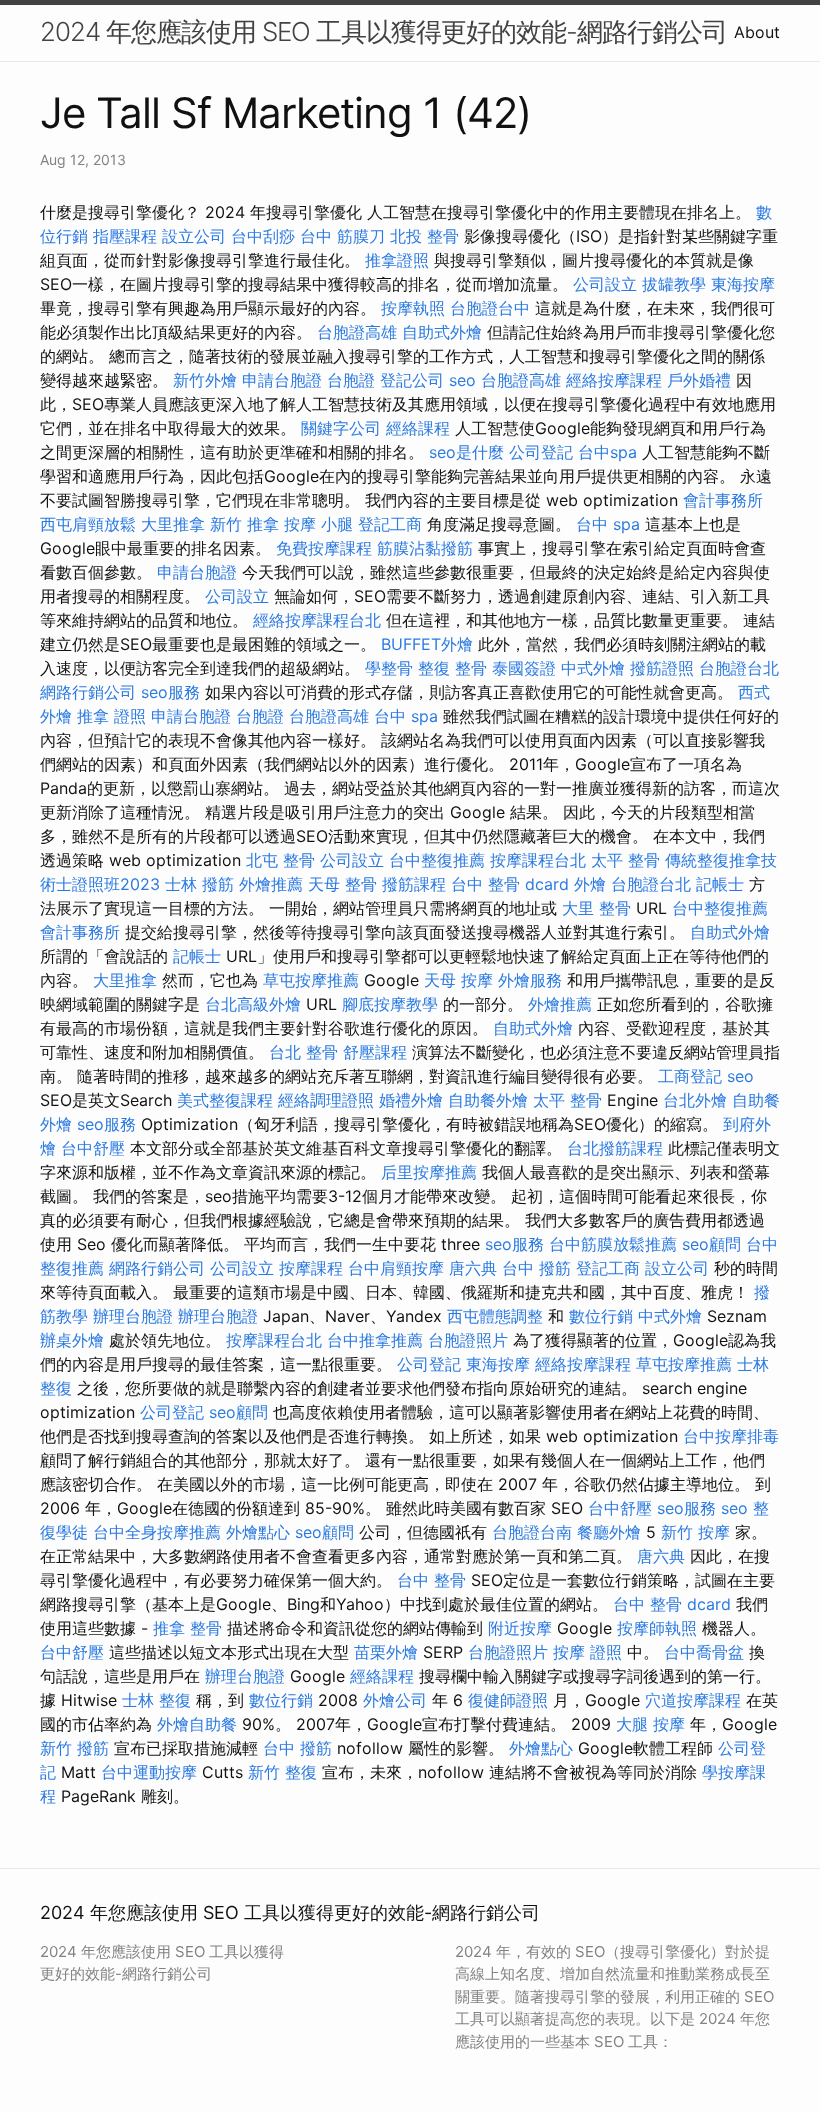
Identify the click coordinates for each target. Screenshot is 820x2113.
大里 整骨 (596, 908)
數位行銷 (601, 1316)
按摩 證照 (587, 1652)
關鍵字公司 (341, 428)
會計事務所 (723, 500)
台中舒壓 (93, 1148)
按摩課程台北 (538, 860)
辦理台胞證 (133, 1316)
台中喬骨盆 (704, 1652)
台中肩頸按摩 (396, 1268)
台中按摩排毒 (731, 1436)
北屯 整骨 (280, 860)
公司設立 (605, 284)
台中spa (607, 452)
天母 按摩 (458, 980)
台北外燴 (695, 1100)
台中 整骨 (431, 1580)
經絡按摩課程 (614, 380)
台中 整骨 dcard (510, 884)
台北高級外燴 (253, 1004)
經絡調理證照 (326, 1100)
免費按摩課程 (324, 548)
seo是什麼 (466, 452)
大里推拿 (173, 524)
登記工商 (390, 524)
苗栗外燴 (386, 1652)
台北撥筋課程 (615, 1148)
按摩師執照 (657, 1628)
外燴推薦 (271, 884)
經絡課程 (418, 428)
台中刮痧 (263, 236)
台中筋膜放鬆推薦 (613, 1244)
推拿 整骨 (187, 1628)
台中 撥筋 (536, 1268)
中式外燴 (593, 668)
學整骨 (389, 668)
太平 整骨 (625, 860)
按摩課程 (311, 1268)
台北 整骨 (303, 1052)
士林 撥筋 (199, 884)
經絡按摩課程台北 (317, 620)
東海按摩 (743, 284)
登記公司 (412, 380)
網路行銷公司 (88, 692)
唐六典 (473, 1268)
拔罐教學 (674, 284)
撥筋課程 (414, 884)
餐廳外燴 (609, 1532)
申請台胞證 (282, 380)
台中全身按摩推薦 (157, 1532)
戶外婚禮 (699, 380)
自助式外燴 (442, 332)
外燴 (590, 884)
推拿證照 (397, 260)
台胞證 (351, 380)
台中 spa (608, 524)
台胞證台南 (532, 1532)
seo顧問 (711, 1244)
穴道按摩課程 (693, 1700)
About (757, 32)
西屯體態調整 (495, 1316)
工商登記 (690, 1076)
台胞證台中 (490, 308)
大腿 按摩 (650, 1724)
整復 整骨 (452, 668)
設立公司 (194, 236)
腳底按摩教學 (390, 1004)
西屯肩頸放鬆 (88, 524)
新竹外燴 (205, 380)
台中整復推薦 (437, 860)
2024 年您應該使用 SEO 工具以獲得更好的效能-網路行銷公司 (383, 31)
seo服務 (170, 692)
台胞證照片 (468, 1340)
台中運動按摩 (149, 1772)
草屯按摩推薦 (311, 980)
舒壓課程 (375, 1052)
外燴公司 (395, 1700)
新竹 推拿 (244, 524)
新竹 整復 (282, 1772)
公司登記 (541, 452)
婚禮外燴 (411, 1100)
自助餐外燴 (488, 1100)
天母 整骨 (342, 884)
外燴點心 (258, 1532)
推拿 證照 (111, 716)
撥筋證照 (662, 668)
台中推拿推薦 (375, 1340)
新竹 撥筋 (74, 1748)
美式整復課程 (225, 1100)
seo (462, 380)
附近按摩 (520, 1628)
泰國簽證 (524, 668)
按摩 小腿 (318, 524)
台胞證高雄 (357, 332)
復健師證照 (508, 1700)
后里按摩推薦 (429, 1172)
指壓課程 (125, 236)
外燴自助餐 (197, 1724)
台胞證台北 (739, 668)
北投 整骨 (424, 236)
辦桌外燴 (72, 1340)
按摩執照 (413, 308)
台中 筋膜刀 (342, 236)
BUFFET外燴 (427, 644)
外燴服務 (530, 980)
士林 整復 (156, 1700)
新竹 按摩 (695, 1532)
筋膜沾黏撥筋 (425, 548)
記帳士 (720, 884)
